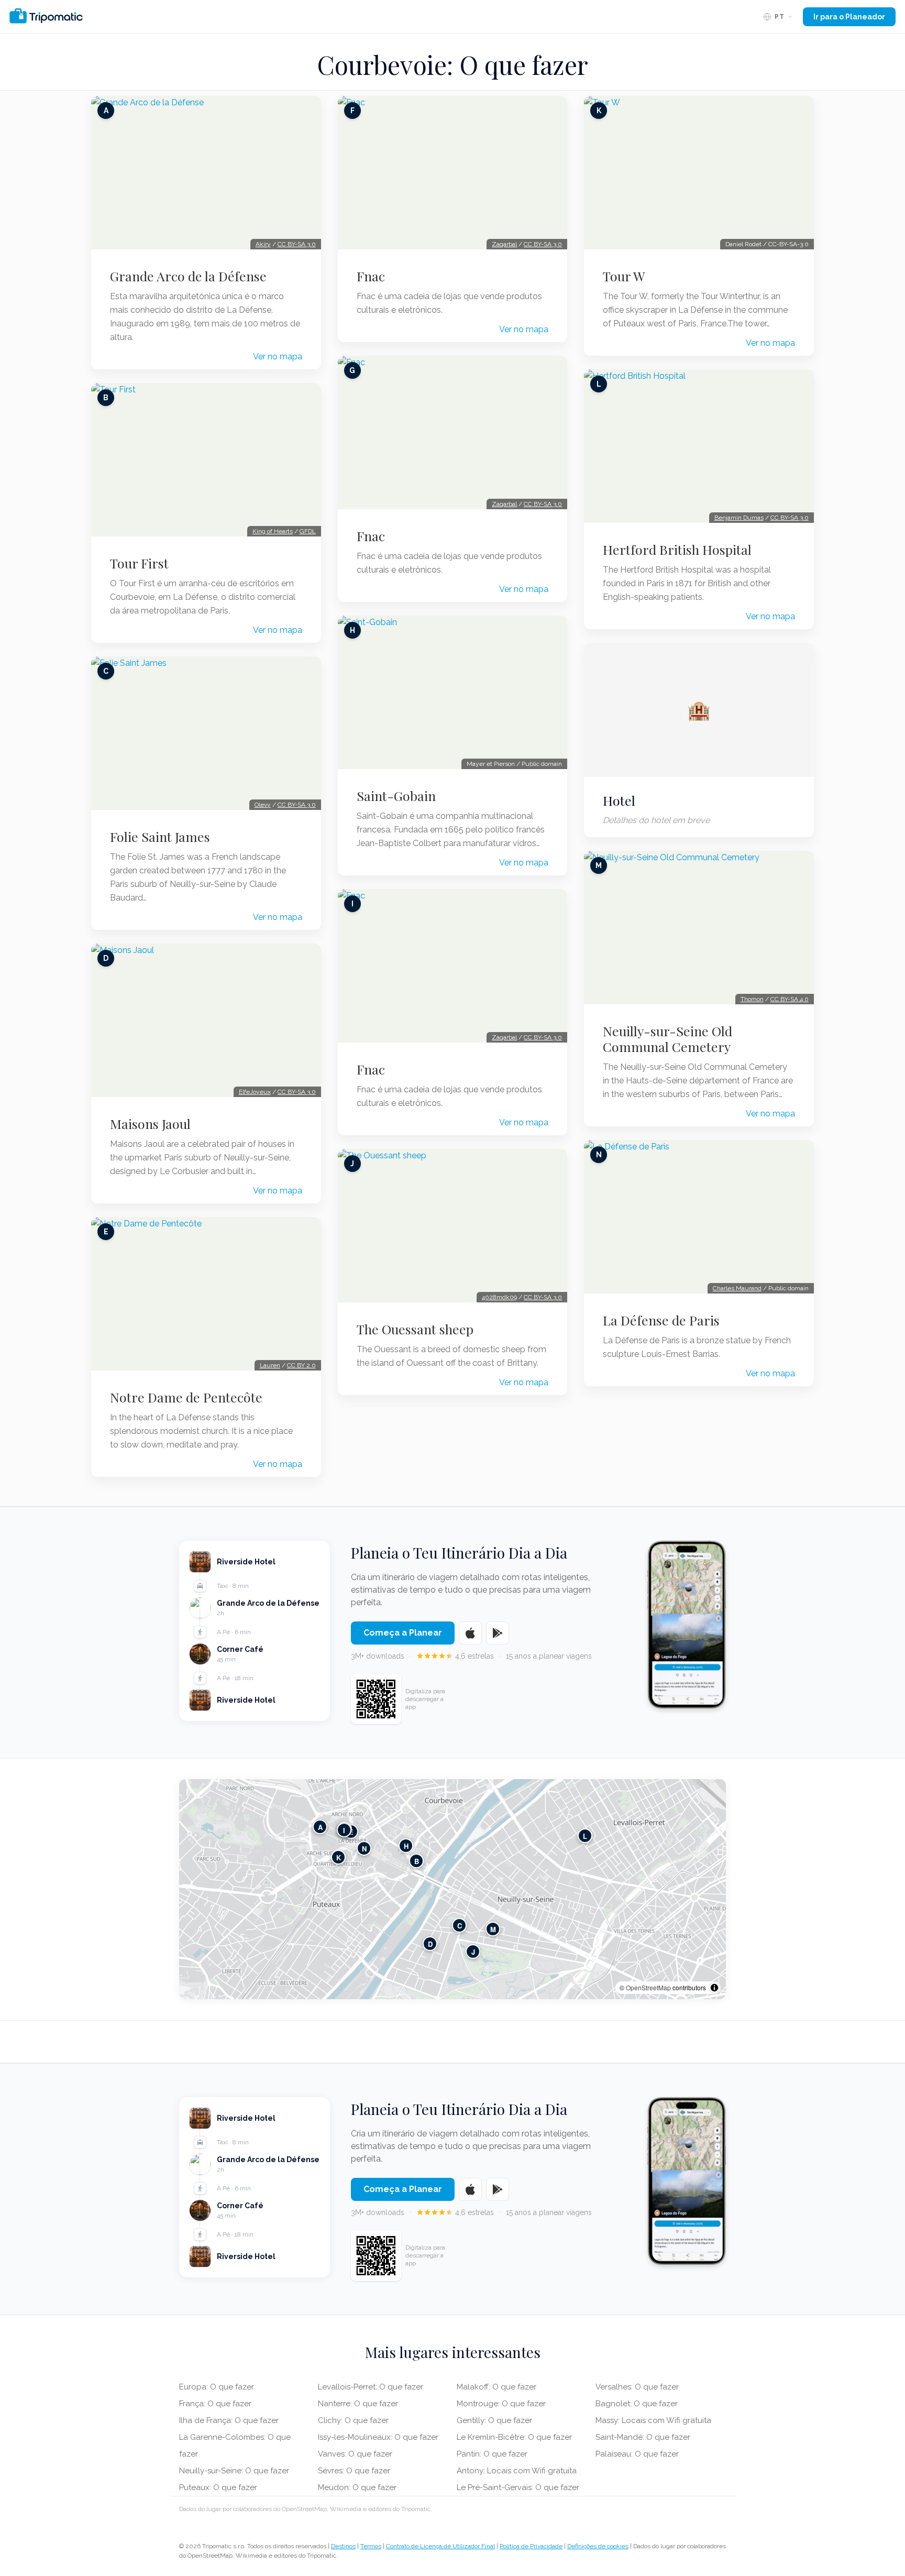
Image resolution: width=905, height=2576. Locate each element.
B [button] (417, 1861)
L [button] (585, 1836)
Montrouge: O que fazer (501, 2404)
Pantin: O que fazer (492, 2454)
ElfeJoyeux (255, 1092)
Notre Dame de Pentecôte (186, 1397)
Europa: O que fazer (217, 2387)
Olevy (263, 805)
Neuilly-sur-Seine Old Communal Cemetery (667, 1039)
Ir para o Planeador (849, 17)
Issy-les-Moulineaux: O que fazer (378, 2437)
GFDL (308, 531)
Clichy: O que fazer (353, 2420)
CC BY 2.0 (301, 1365)
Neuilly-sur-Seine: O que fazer (234, 2471)
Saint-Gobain (396, 796)
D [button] (430, 1944)
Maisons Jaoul (150, 1124)
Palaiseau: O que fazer (637, 2454)
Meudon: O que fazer (357, 2487)
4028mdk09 (499, 1297)
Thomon (752, 999)
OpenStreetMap (648, 1987)
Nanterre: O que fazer (358, 2404)
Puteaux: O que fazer (218, 2487)
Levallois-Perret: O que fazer (371, 2387)
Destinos (343, 2546)
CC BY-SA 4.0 (790, 999)
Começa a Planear (403, 1633)
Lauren (270, 1365)
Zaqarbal (504, 244)
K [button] (339, 1857)
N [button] (364, 1849)
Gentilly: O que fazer (494, 2420)
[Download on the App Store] (470, 1633)
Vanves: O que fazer (355, 2454)
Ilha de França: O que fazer (229, 2420)
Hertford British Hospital (677, 550)
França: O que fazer (215, 2404)
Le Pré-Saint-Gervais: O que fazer (518, 2487)
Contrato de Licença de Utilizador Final (440, 2546)
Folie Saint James (160, 837)
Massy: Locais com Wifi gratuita (653, 2420)
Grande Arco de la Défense (188, 276)
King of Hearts (273, 531)
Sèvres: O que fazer (354, 2471)
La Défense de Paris (661, 1320)
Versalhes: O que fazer (637, 2387)
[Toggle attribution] (714, 1988)
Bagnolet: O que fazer (637, 2404)
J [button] (473, 1952)
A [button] (320, 1827)
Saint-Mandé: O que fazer (643, 2437)
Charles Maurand (737, 1288)
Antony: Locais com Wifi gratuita (517, 2471)
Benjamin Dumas (739, 518)
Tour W (624, 276)
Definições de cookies (598, 2546)
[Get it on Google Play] (498, 1633)
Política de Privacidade (531, 2546)
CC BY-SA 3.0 (297, 244)
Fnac (371, 276)
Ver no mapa (278, 357)
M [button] (493, 1929)
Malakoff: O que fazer (496, 2387)
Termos (371, 2546)
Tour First (139, 563)
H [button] (406, 1846)
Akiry (263, 244)
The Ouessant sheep (415, 1329)
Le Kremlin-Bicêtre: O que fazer (514, 2437)
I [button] (344, 1830)
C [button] (460, 1926)
